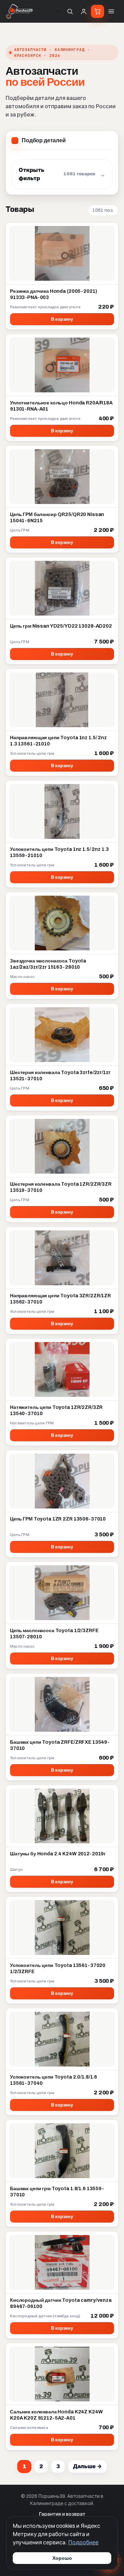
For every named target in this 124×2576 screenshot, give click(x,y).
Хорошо (62, 2558)
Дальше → (87, 2466)
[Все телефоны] (58, 11)
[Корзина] (97, 11)
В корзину (62, 319)
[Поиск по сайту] (70, 11)
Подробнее (83, 2542)
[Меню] (111, 11)
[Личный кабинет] (84, 11)
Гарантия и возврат (62, 2514)
